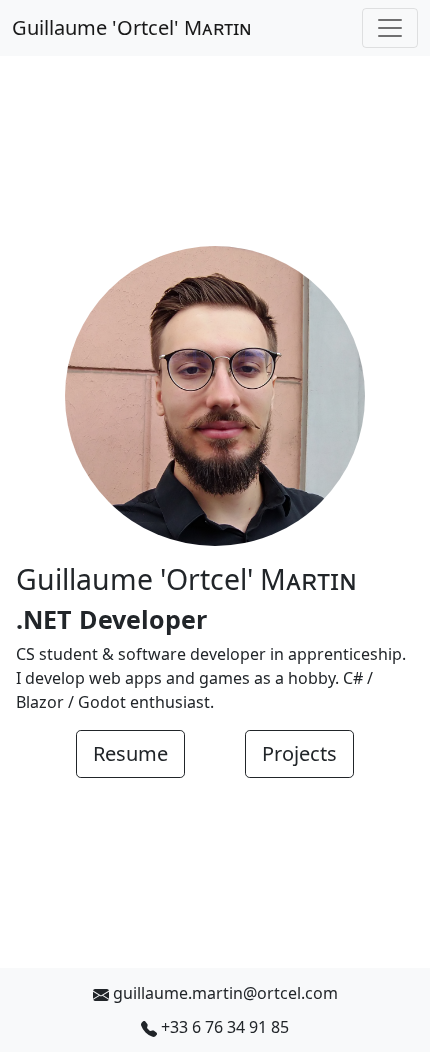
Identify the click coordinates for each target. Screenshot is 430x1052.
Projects (299, 753)
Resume (130, 753)
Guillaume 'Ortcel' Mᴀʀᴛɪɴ (132, 27)
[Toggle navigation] (390, 28)
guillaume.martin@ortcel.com (225, 993)
